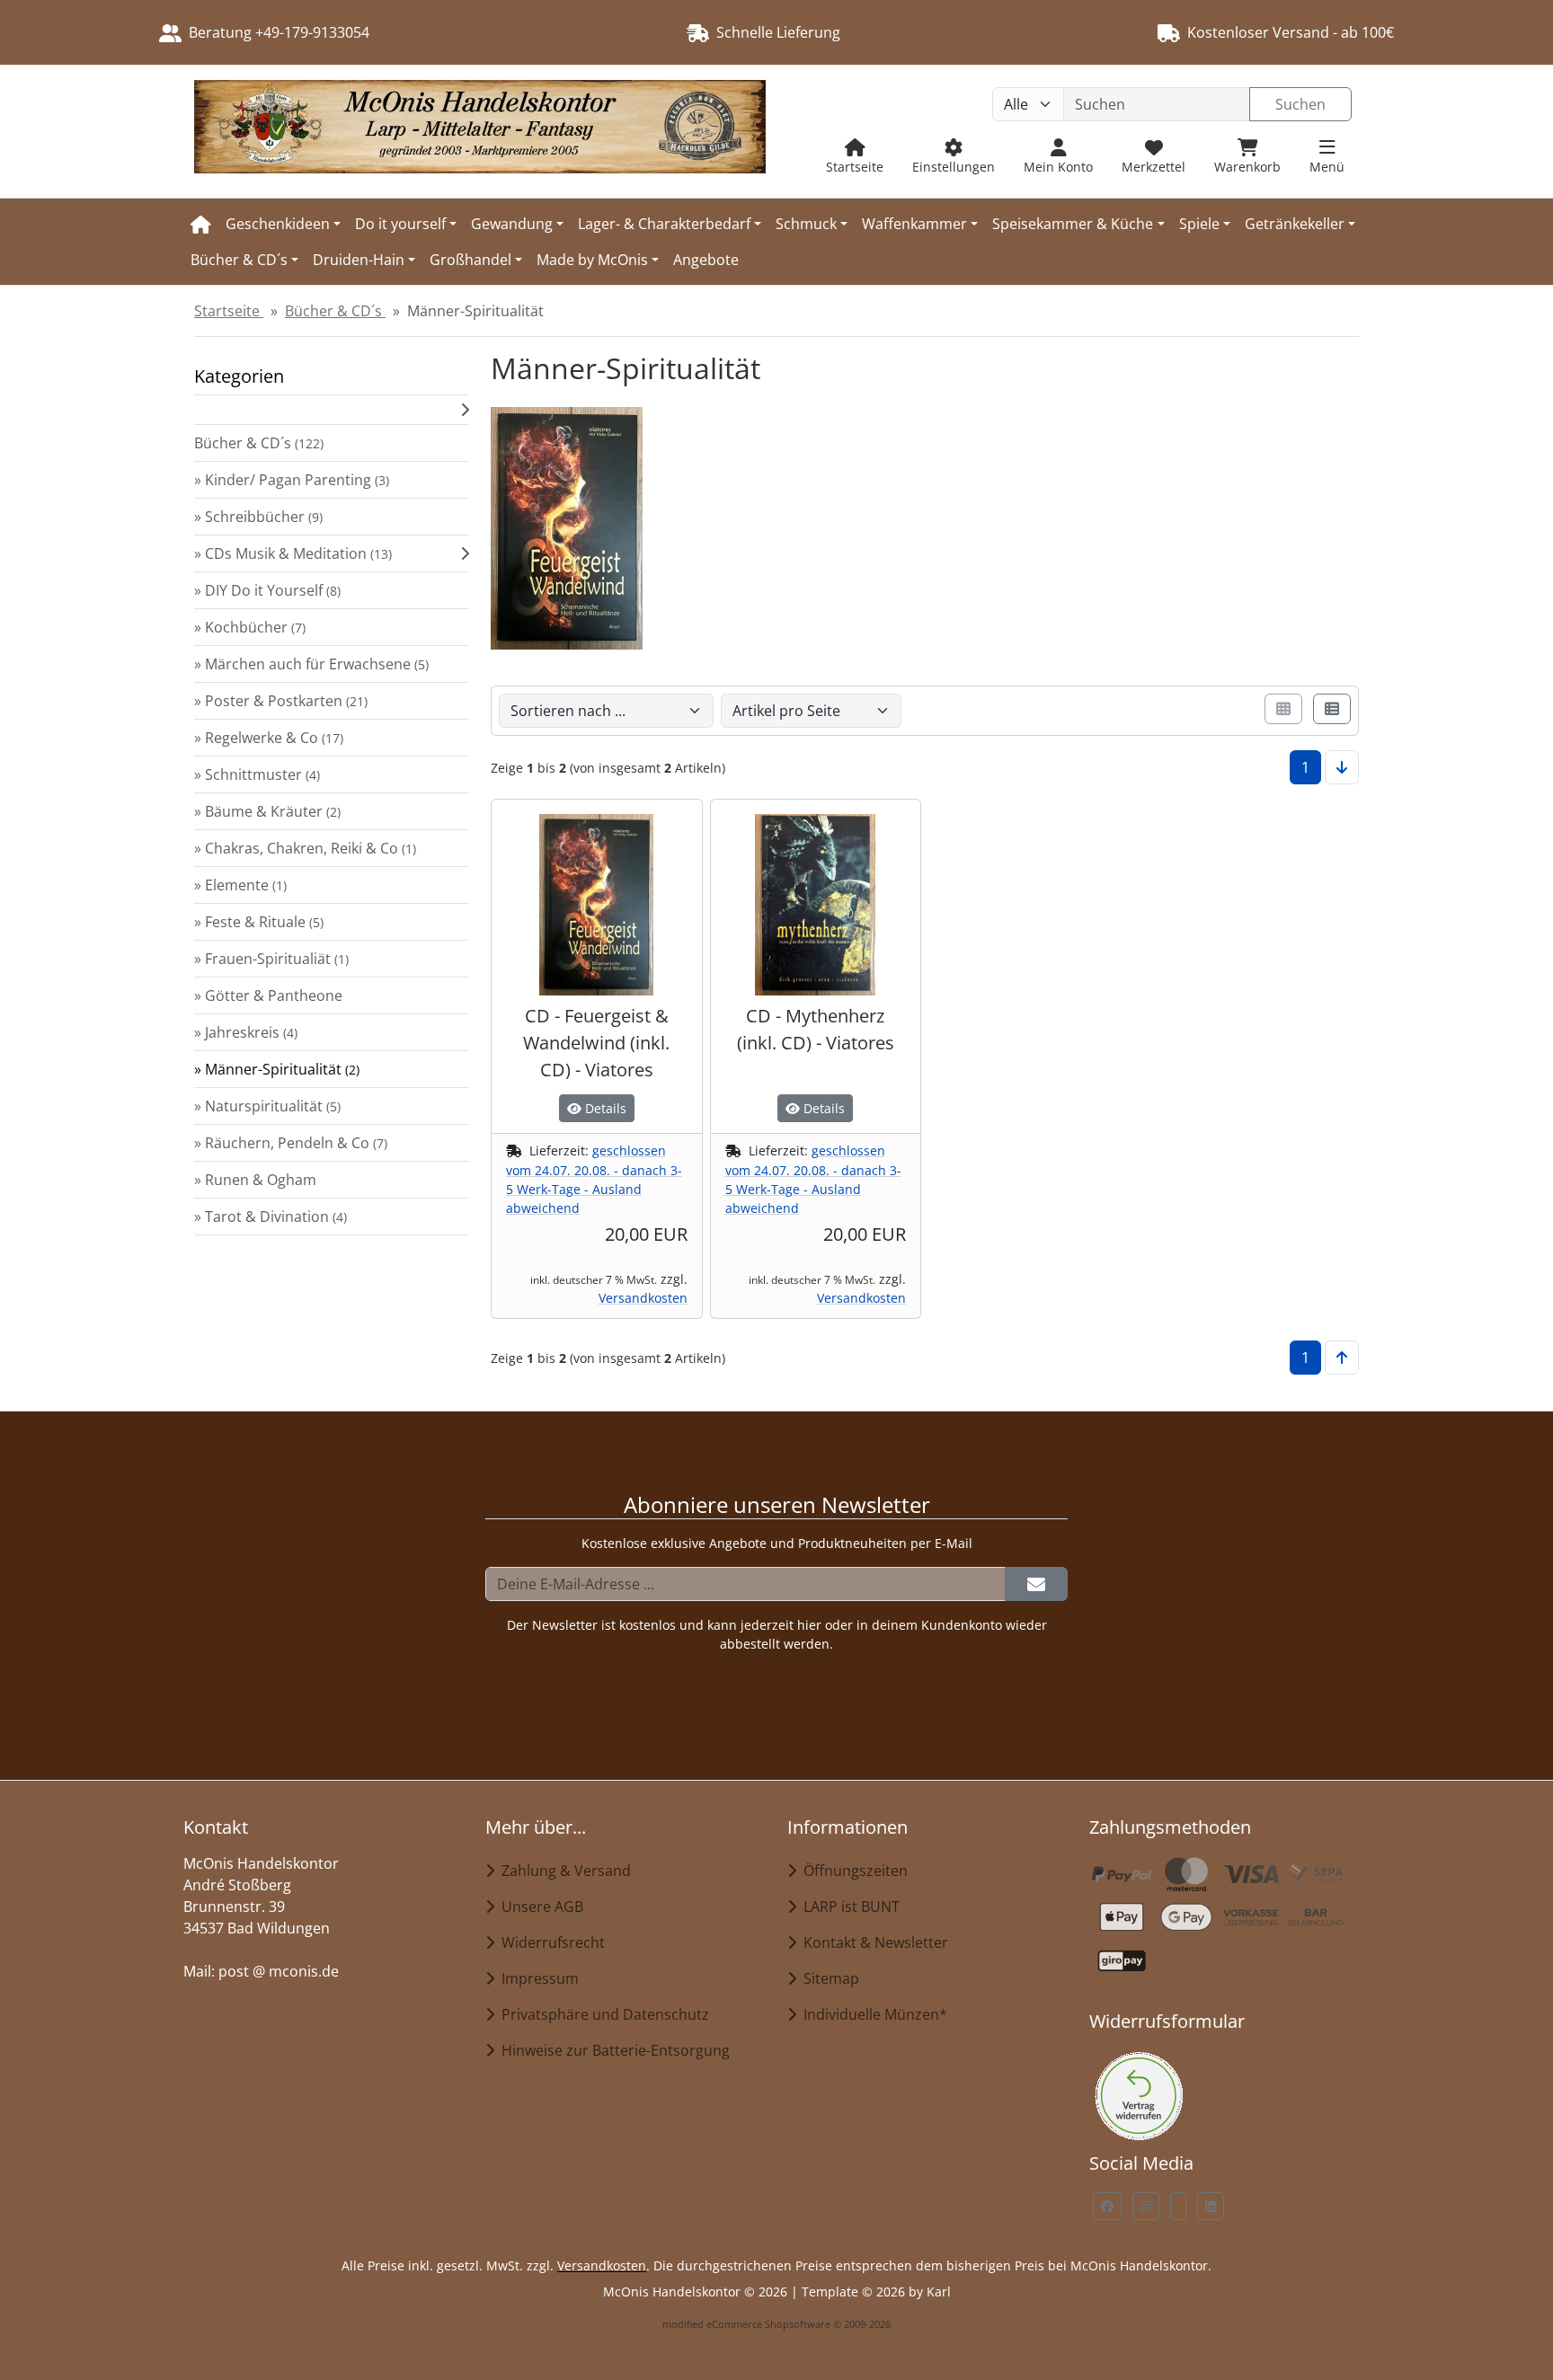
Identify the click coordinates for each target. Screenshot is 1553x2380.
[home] (201, 224)
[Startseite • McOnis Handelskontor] (480, 132)
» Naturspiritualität (267, 1106)
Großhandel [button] (470, 260)
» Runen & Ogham (255, 1180)
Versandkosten (643, 1298)
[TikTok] (1178, 2206)
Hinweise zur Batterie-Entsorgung (612, 2050)
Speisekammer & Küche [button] (1073, 224)
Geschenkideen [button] (278, 224)
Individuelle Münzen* (872, 2014)
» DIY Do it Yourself (267, 590)
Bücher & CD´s (259, 443)
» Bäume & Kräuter (267, 811)
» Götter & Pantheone (268, 995)
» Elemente (240, 885)
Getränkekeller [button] (1295, 224)
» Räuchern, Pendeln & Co (291, 1143)
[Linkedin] (1211, 2206)
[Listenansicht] (1332, 709)
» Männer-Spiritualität (277, 1069)
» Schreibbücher (258, 517)
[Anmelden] (1036, 1584)
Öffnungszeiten (852, 1871)
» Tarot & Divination (271, 1217)
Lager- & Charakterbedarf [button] (664, 224)
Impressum (537, 1978)
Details (604, 1108)
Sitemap (828, 1978)
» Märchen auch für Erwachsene (311, 664)
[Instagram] (1146, 2206)
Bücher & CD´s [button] (239, 260)
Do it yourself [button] (400, 224)
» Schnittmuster (257, 774)
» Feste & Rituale (259, 922)
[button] (332, 410)
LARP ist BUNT (848, 1907)
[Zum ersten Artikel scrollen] (1342, 1358)
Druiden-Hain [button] (359, 260)
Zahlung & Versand (563, 1871)
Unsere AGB (539, 1907)
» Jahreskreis (246, 1032)
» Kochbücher (250, 627)
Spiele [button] (1199, 224)
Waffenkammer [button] (914, 224)
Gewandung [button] (512, 224)
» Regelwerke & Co (269, 738)
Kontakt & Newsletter (872, 1942)
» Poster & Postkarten (281, 701)
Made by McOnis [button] (592, 260)
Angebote (706, 260)
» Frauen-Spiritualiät (271, 959)
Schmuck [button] (806, 224)
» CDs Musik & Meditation (293, 553)
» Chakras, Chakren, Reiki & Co (305, 848)
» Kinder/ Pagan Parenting (292, 480)
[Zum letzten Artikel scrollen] (1342, 767)
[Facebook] (1107, 2206)
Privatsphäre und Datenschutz (602, 2014)
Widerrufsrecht (550, 1942)
